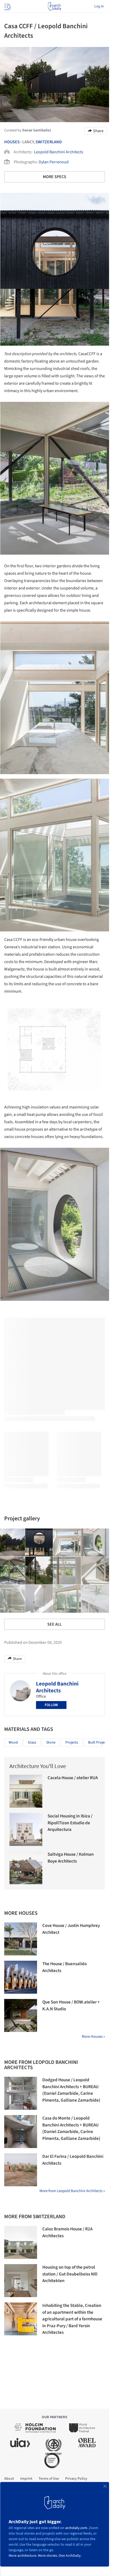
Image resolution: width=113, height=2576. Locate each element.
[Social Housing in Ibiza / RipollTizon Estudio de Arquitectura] (26, 1829)
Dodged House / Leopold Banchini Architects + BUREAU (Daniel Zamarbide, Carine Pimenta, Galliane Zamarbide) (71, 2090)
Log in (99, 6)
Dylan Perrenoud (54, 162)
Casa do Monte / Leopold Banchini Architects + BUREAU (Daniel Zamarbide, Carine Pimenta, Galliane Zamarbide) (71, 2128)
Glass (32, 1742)
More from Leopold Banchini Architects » (72, 2191)
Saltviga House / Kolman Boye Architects (71, 1858)
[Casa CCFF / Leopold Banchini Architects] (39, 1542)
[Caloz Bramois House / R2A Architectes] (21, 2242)
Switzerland (49, 142)
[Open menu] (7, 6)
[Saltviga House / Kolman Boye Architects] (26, 1868)
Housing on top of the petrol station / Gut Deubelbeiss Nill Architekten (70, 2274)
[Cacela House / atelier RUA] (26, 1791)
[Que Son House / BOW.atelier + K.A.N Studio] (21, 2015)
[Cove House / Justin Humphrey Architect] (21, 1939)
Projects (72, 1742)
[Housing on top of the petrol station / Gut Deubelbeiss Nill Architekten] (21, 2281)
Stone (51, 1742)
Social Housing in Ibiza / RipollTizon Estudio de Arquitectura (70, 1823)
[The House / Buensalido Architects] (21, 1977)
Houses (12, 142)
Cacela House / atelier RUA (73, 1778)
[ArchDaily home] (55, 6)
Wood (13, 1742)
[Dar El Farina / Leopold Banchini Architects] (21, 2170)
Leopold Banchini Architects (59, 152)
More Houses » (93, 2037)
